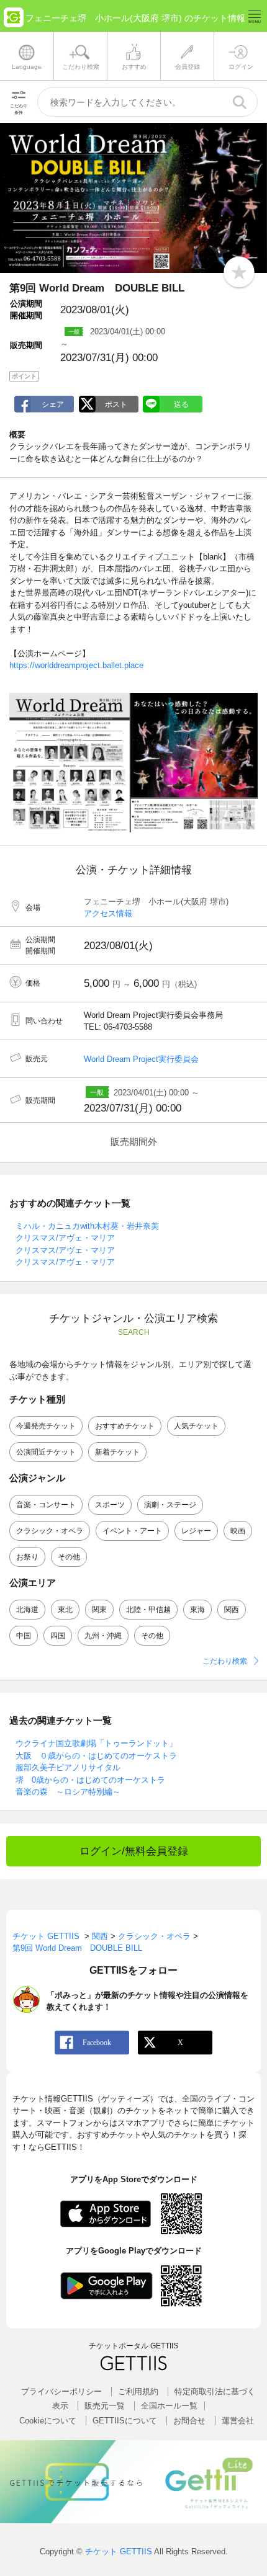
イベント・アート (132, 1531)
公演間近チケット (46, 1452)
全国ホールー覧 (169, 2406)
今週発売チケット (46, 1426)
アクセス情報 (108, 913)
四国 (58, 1636)
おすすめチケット (125, 1426)
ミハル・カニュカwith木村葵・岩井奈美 (87, 1226)
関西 (232, 1610)
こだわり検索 (225, 1661)
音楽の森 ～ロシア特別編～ (68, 1792)
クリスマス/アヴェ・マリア (65, 1238)
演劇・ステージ (170, 1505)
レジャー (196, 1531)
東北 (65, 1610)
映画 (238, 1531)
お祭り (27, 1557)
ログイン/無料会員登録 (134, 1851)
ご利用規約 (138, 2391)
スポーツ (110, 1505)
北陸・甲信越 (148, 1610)
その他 (69, 1557)
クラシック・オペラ (50, 1531)
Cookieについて (48, 2421)
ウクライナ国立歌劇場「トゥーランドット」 (96, 1743)
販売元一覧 (105, 2406)
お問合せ (189, 2421)
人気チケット (196, 1426)
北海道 (27, 1610)
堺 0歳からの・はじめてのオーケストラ (90, 1780)
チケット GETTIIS (119, 2551)
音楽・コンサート (46, 1505)
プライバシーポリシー (61, 2391)
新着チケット (117, 1452)
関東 (99, 1610)
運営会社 (238, 2421)
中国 (24, 1636)
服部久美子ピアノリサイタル (68, 1767)
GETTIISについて (125, 2421)
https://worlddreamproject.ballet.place (76, 665)
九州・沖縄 (103, 1636)
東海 (197, 1610)
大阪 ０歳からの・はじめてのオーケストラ (96, 1756)
